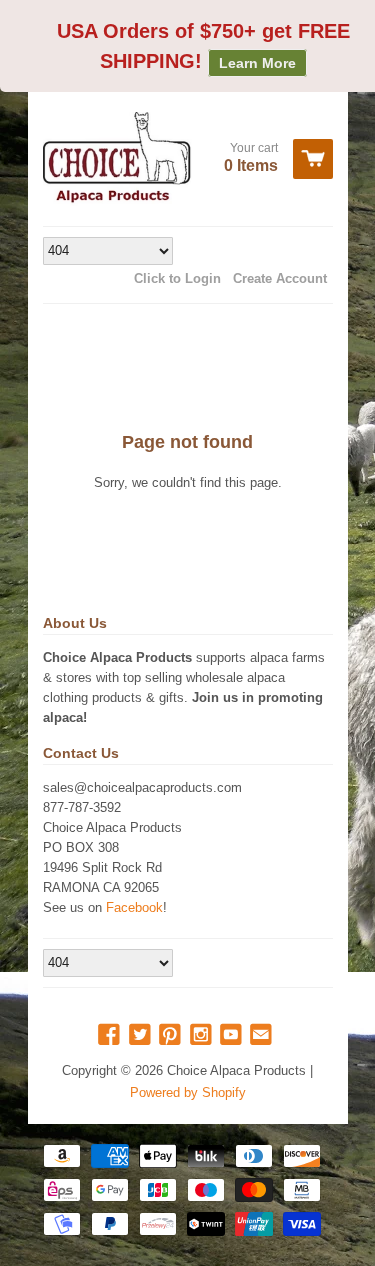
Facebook (134, 907)
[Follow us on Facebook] (111, 1035)
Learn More (257, 63)
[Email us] (263, 1035)
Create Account (280, 278)
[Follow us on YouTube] (233, 1035)
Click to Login (177, 278)
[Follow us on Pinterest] (172, 1035)
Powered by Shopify (188, 1092)
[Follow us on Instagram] (203, 1035)
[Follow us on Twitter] (142, 1035)
